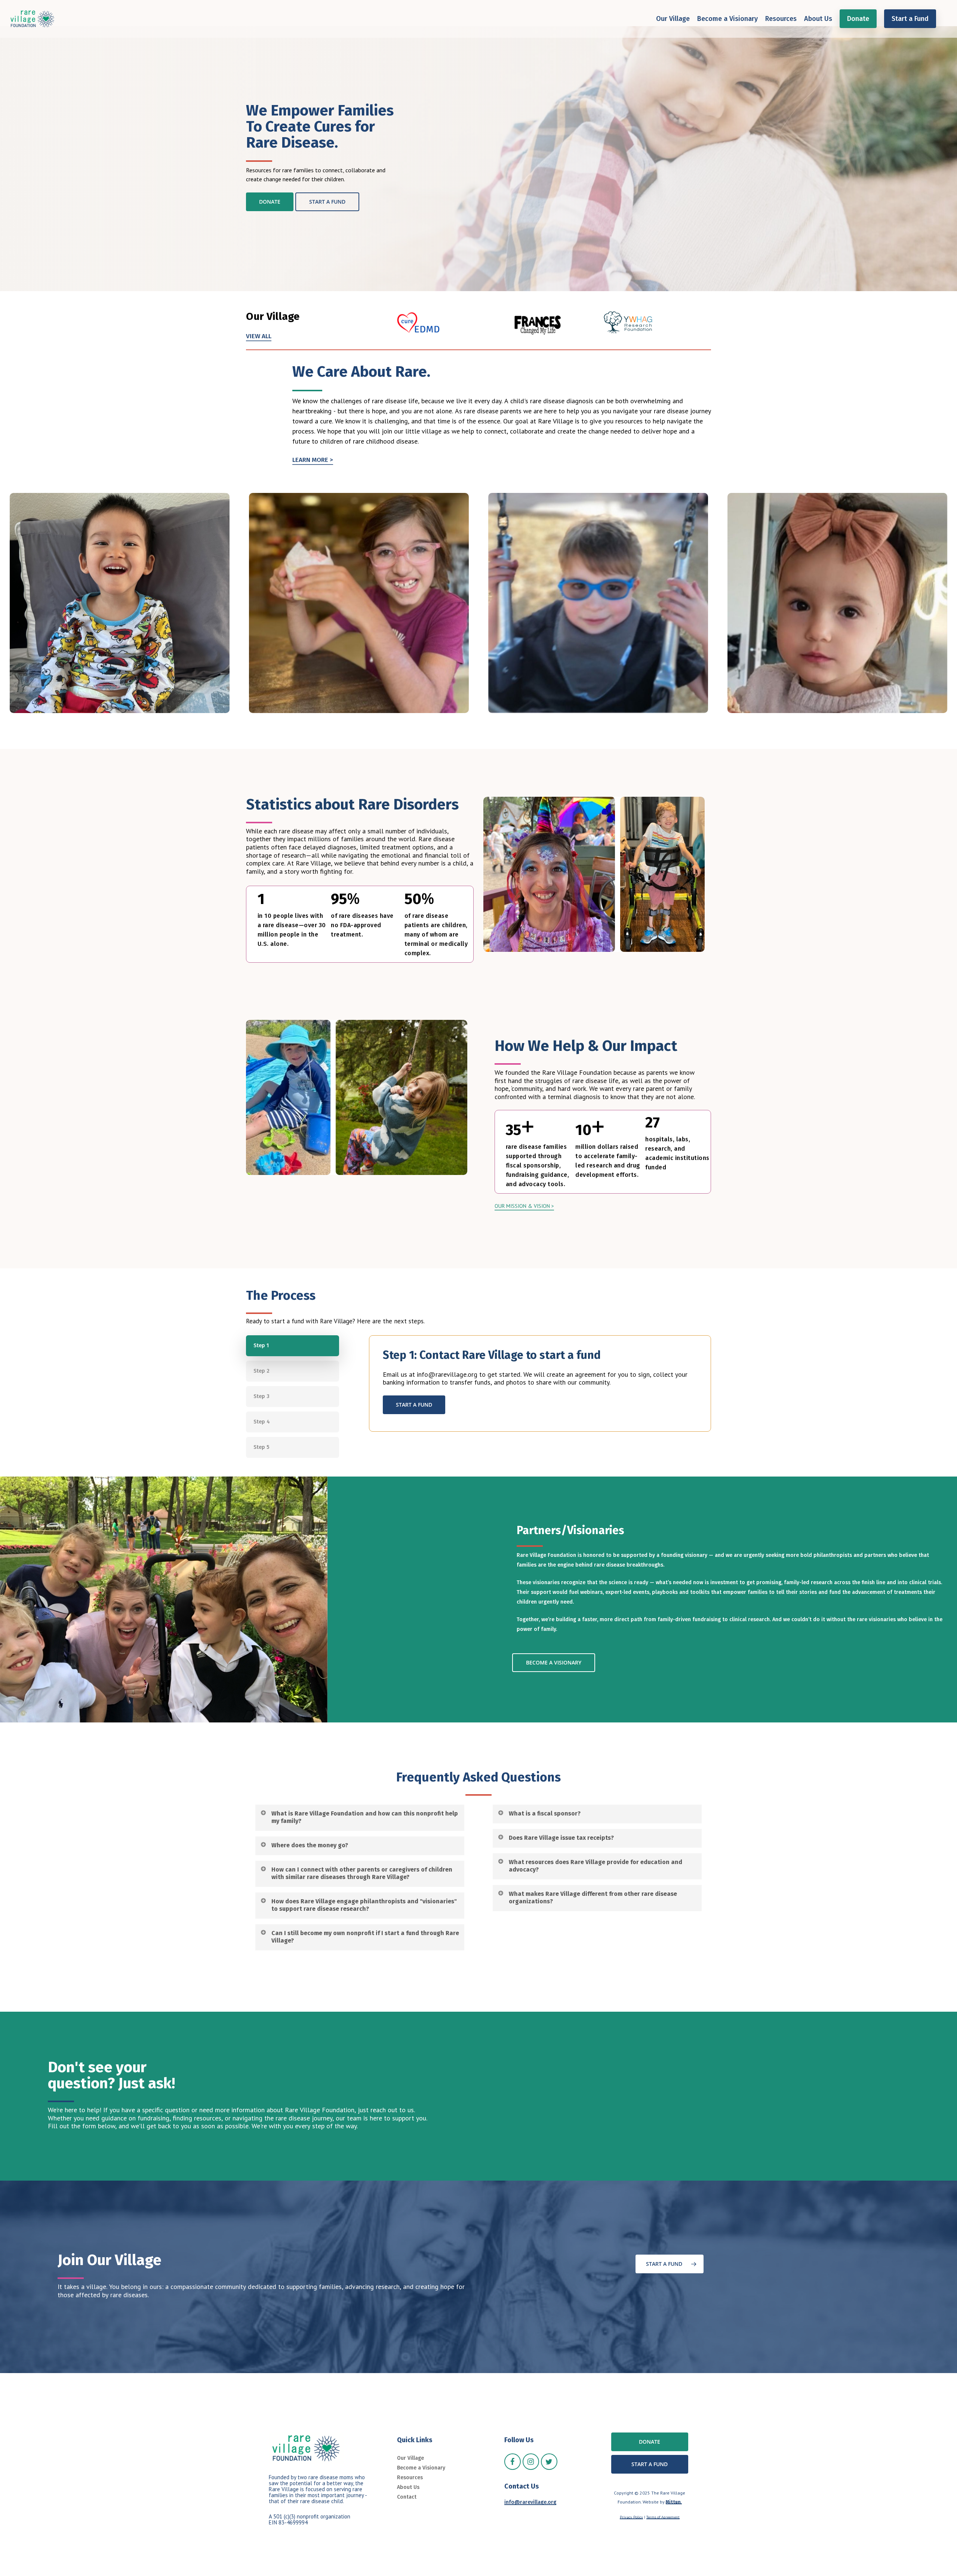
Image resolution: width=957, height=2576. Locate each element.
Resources (410, 2478)
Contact (407, 2497)
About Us (408, 2487)
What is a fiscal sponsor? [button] (545, 1813)
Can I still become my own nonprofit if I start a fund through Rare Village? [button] (365, 1937)
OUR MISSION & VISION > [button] (524, 1206)
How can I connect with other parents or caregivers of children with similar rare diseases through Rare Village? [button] (362, 1873)
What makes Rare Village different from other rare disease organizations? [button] (593, 1898)
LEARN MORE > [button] (313, 460)
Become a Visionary (421, 2468)
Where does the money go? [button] (310, 1845)
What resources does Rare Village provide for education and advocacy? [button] (596, 1866)
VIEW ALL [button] (259, 336)
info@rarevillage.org (530, 2502)
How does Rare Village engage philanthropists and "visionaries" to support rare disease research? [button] (364, 1905)
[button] (270, 202)
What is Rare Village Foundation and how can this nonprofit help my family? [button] (365, 1817)
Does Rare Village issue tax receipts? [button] (561, 1838)
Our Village (410, 2458)
